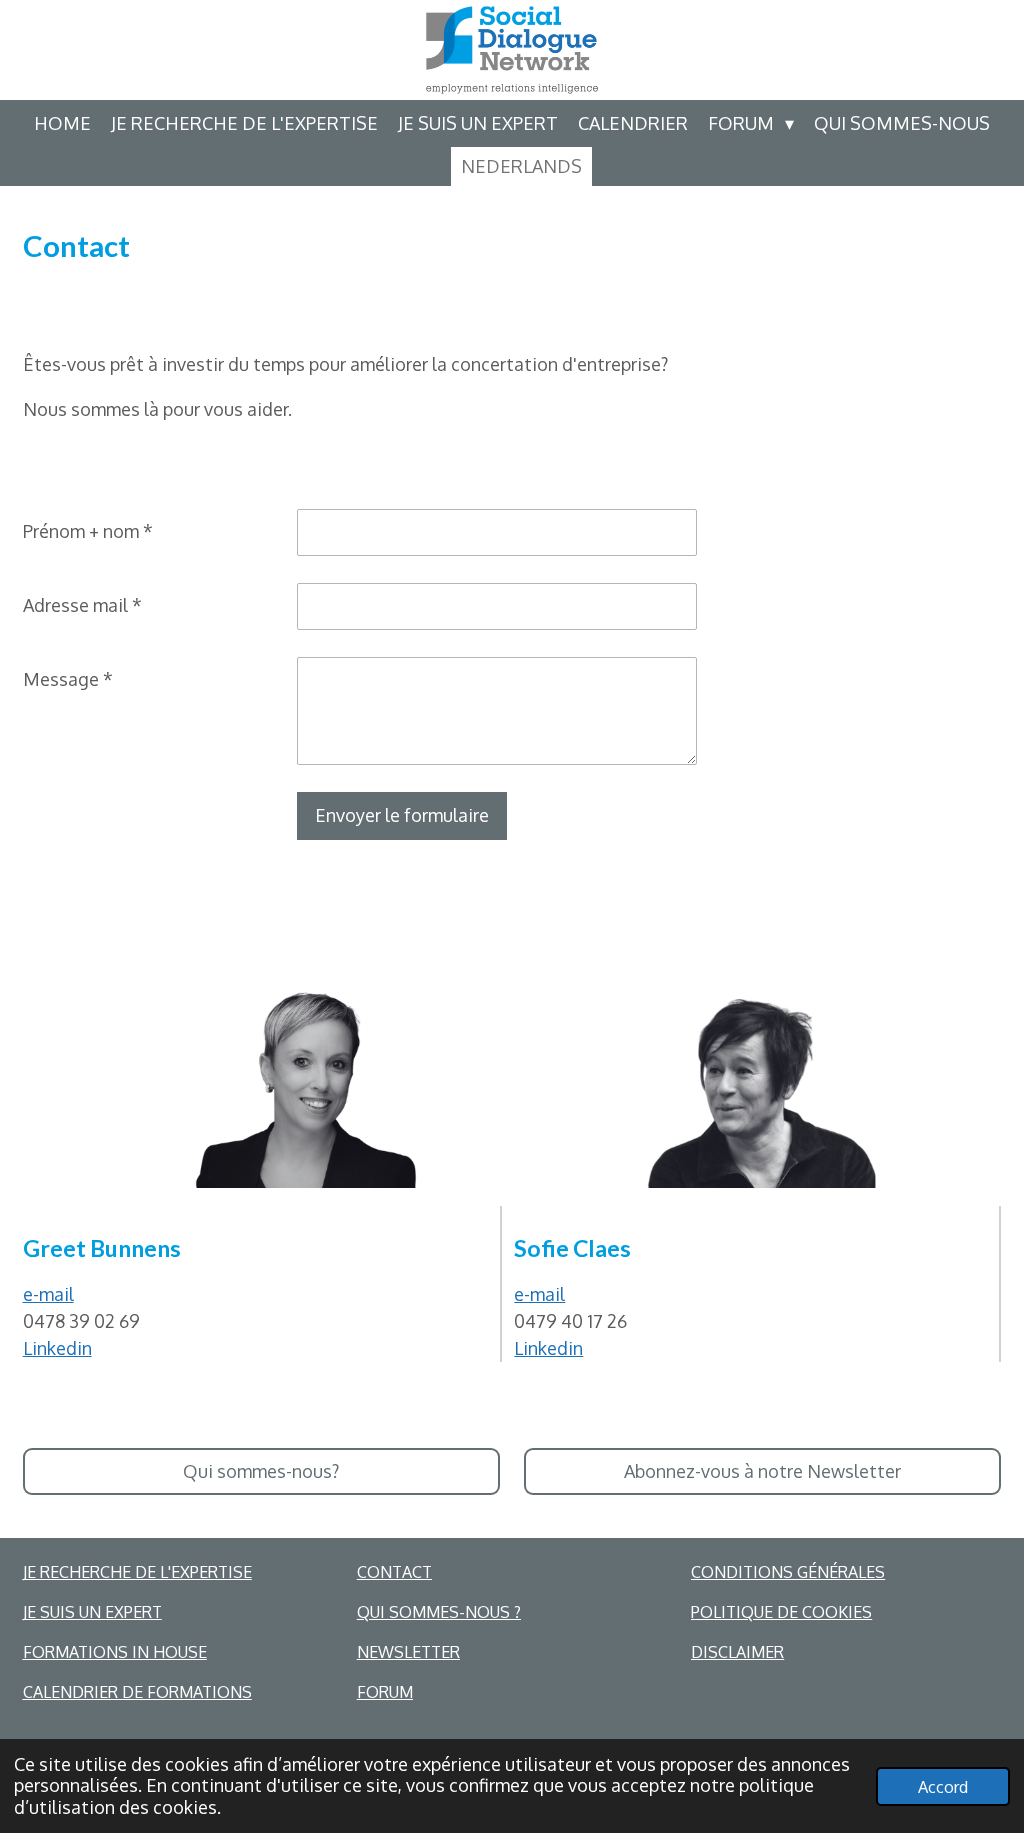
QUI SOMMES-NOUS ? (439, 1612)
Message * (68, 679)
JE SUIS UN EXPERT (92, 1612)
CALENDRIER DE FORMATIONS (137, 1692)
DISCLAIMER (737, 1652)
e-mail (48, 1294)
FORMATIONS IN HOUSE (115, 1652)
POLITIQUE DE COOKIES (781, 1612)
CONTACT (394, 1572)
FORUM (385, 1692)
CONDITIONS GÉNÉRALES (788, 1572)
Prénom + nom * (88, 531)
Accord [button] (943, 1786)
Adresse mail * (82, 605)
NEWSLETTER (408, 1652)
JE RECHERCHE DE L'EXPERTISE (137, 1572)
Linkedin (57, 1348)
